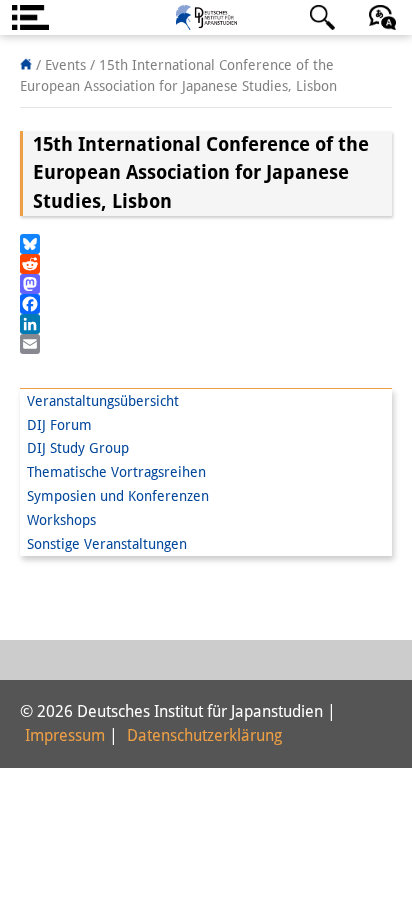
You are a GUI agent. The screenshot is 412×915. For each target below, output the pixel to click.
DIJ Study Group (78, 448)
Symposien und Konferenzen (118, 496)
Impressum (65, 735)
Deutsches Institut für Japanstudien (206, 17)
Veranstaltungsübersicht (103, 401)
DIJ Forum (59, 425)
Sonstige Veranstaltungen (107, 544)
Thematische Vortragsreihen (116, 472)
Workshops (61, 520)
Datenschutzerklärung (204, 735)
